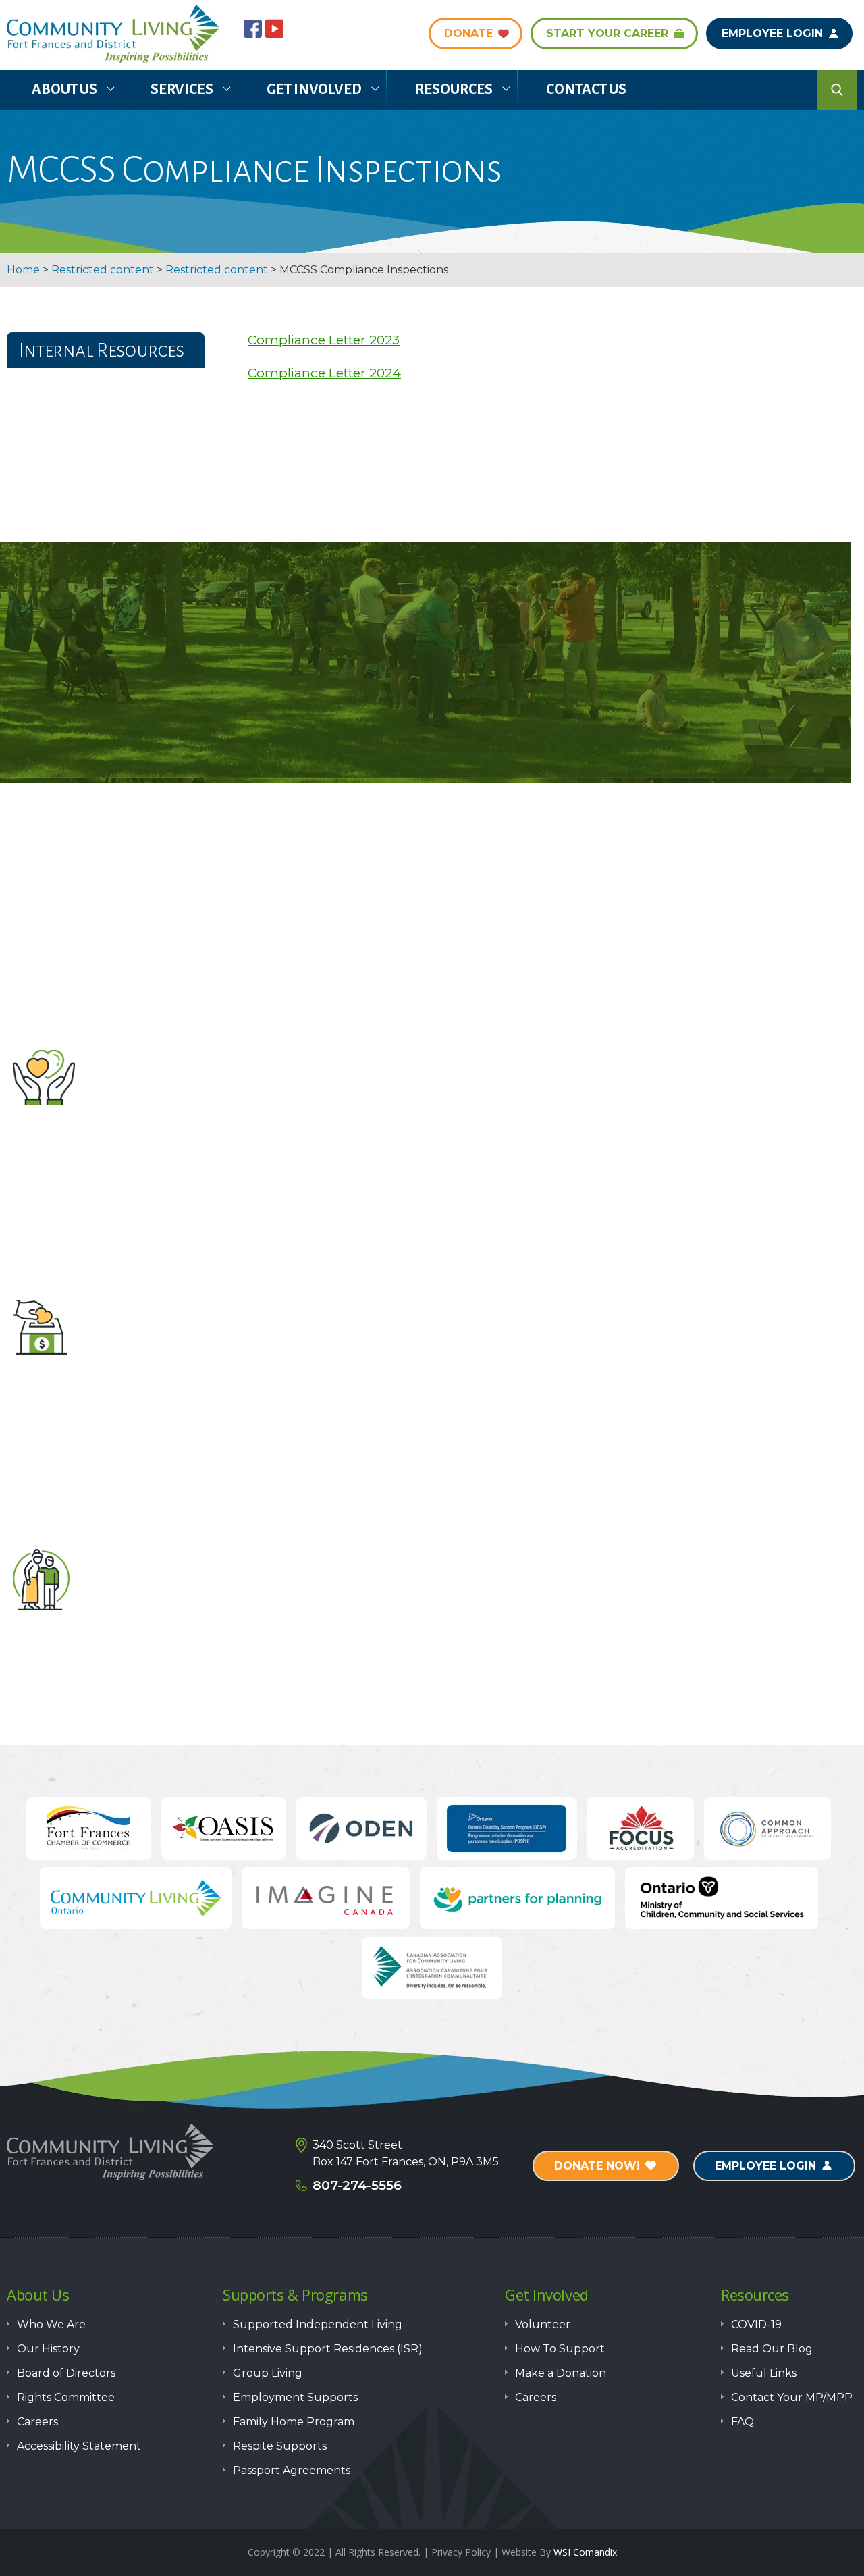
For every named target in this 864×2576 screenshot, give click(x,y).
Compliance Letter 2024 (324, 373)
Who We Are (51, 2324)
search (837, 90)
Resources (454, 89)
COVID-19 (756, 2324)
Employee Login (772, 33)
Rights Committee (66, 2397)
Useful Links (764, 2373)
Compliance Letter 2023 (324, 340)
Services (182, 89)
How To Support (560, 2349)
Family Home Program (294, 2422)
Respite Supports (280, 2446)
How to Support (425, 1646)
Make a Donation (425, 1397)
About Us (64, 89)
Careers (37, 2422)
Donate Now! (597, 2166)
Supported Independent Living (318, 2324)
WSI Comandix (585, 2552)
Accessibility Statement (79, 2446)
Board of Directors (66, 2373)
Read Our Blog (772, 2349)
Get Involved (314, 89)
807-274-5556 (357, 2185)
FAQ (742, 2422)
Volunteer (425, 1148)
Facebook (253, 29)
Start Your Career (607, 33)
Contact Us (586, 89)
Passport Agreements (292, 2470)
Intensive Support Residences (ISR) (328, 2349)
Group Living (268, 2373)
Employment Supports (295, 2397)
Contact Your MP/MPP (792, 2397)
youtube (274, 29)
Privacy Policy (461, 2552)
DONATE (468, 33)
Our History (48, 2349)
